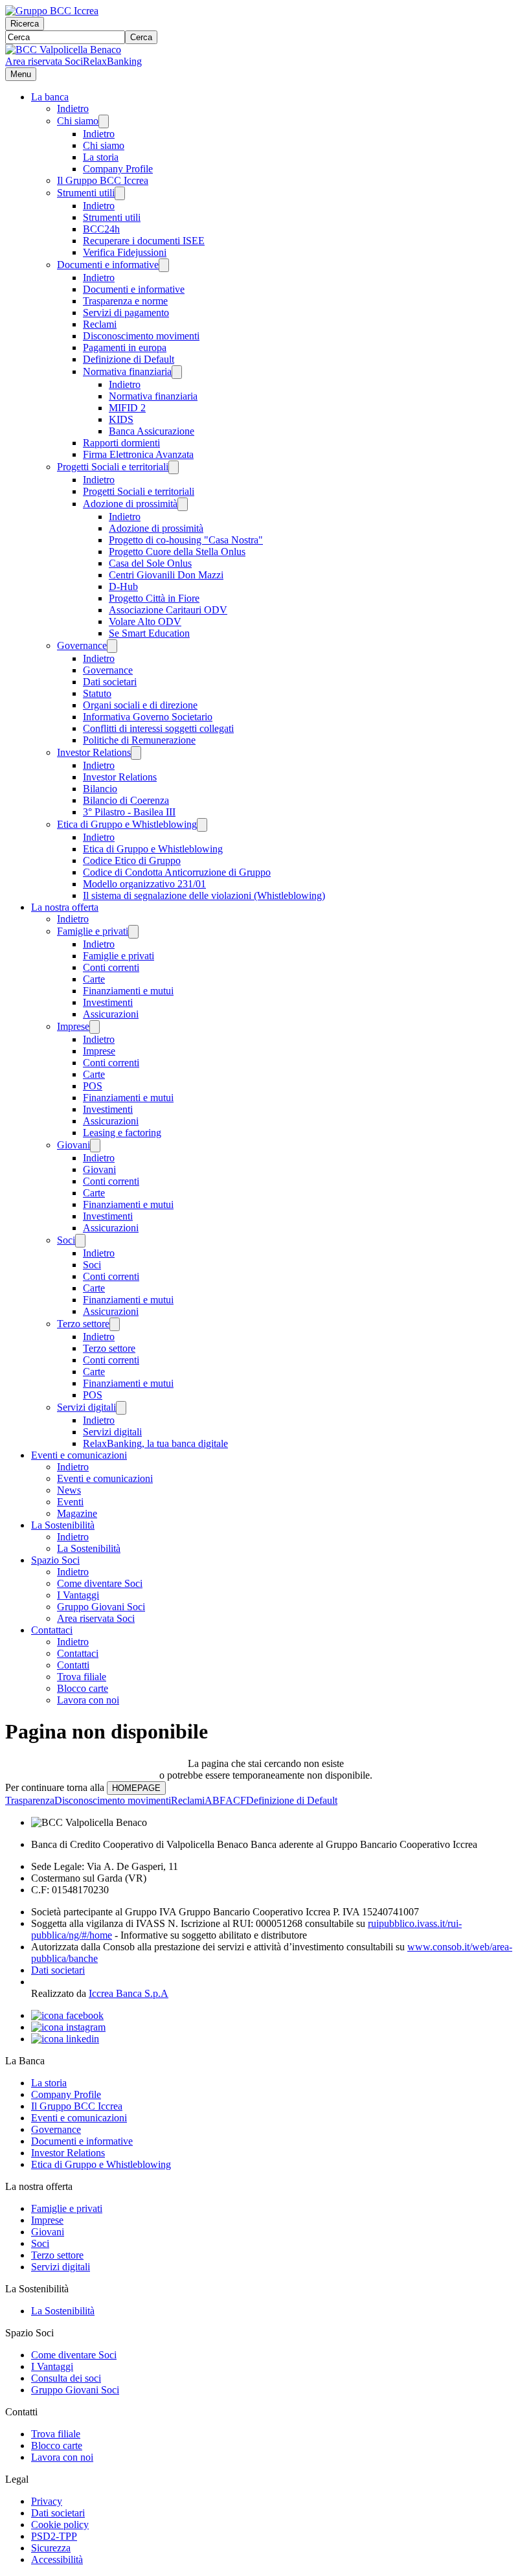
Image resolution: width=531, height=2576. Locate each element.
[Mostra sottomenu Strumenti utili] (120, 193)
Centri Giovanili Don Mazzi (166, 575)
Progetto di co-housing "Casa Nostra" (186, 540)
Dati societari (110, 682)
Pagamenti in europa (125, 348)
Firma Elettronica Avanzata (138, 454)
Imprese (73, 1026)
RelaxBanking (112, 61)
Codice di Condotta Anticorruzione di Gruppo (177, 872)
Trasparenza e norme (125, 301)
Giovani (73, 1145)
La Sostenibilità (63, 1525)
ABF (215, 1800)
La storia (101, 157)
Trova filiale (82, 1677)
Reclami (100, 324)
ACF (236, 1800)
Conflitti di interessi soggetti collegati (158, 728)
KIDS (121, 419)
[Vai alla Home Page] (63, 50)
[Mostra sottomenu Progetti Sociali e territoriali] (174, 467)
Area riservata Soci (44, 61)
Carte (94, 979)
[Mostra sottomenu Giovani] (95, 1146)
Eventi (70, 1502)
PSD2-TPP (54, 2536)
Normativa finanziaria (127, 371)
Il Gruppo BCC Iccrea (103, 180)
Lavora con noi (88, 1700)
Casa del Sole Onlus (150, 563)
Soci (66, 1240)
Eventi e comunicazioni (79, 1455)
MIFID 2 (127, 408)
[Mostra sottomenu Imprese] (95, 1027)
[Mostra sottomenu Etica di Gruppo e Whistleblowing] (202, 825)
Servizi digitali (86, 1407)
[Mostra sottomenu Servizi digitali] (121, 1408)
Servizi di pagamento (126, 313)
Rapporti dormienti (121, 443)
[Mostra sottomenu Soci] (80, 1241)
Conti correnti (111, 967)
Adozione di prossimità (130, 504)
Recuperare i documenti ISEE (144, 241)
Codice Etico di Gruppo (132, 861)
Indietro (73, 108)
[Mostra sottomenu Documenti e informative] (164, 265)
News (69, 1490)
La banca (50, 97)
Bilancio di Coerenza (126, 800)
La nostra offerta (65, 907)
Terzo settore (83, 1324)
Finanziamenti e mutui (128, 991)
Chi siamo (78, 121)
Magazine (77, 1513)
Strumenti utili (86, 193)
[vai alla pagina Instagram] (68, 2027)
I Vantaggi (78, 1595)
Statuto (97, 693)
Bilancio (100, 789)
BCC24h (101, 229)
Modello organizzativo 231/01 (144, 884)
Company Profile (118, 169)
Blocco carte (83, 1688)
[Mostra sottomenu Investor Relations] (136, 753)
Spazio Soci (55, 1560)
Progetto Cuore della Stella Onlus (177, 552)
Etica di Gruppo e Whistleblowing (127, 824)
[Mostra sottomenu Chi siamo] (104, 121)
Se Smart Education (149, 633)
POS (93, 1086)
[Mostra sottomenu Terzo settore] (115, 1324)
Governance (82, 645)
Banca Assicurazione (152, 431)
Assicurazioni (111, 1014)
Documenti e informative (108, 265)
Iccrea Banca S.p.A (129, 1993)
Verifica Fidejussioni (125, 252)
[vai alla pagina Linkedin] (65, 2039)
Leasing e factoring (122, 1133)
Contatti (73, 1665)
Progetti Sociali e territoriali (113, 467)
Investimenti (108, 1002)
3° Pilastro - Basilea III (129, 812)
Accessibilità (57, 2559)
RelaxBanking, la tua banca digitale (155, 1443)
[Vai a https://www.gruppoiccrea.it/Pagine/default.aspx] (52, 11)
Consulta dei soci (66, 2378)
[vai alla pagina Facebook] (67, 2015)
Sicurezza (51, 2548)
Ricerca (25, 24)
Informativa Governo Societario (148, 717)
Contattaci (52, 1630)
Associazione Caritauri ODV (168, 610)
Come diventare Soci (100, 1583)
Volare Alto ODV (145, 621)
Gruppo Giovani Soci (101, 1607)
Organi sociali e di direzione (140, 705)
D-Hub (123, 587)
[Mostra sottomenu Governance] (112, 646)
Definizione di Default (129, 359)
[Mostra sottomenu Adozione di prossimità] (183, 504)
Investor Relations (94, 752)
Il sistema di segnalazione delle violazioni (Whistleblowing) (204, 895)
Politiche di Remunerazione (139, 740)
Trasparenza (30, 1800)
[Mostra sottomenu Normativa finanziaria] (177, 372)
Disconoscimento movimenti (141, 336)
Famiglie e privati (93, 931)
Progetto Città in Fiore (154, 598)
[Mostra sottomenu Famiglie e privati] (133, 932)
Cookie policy (60, 2525)
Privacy (47, 2501)
